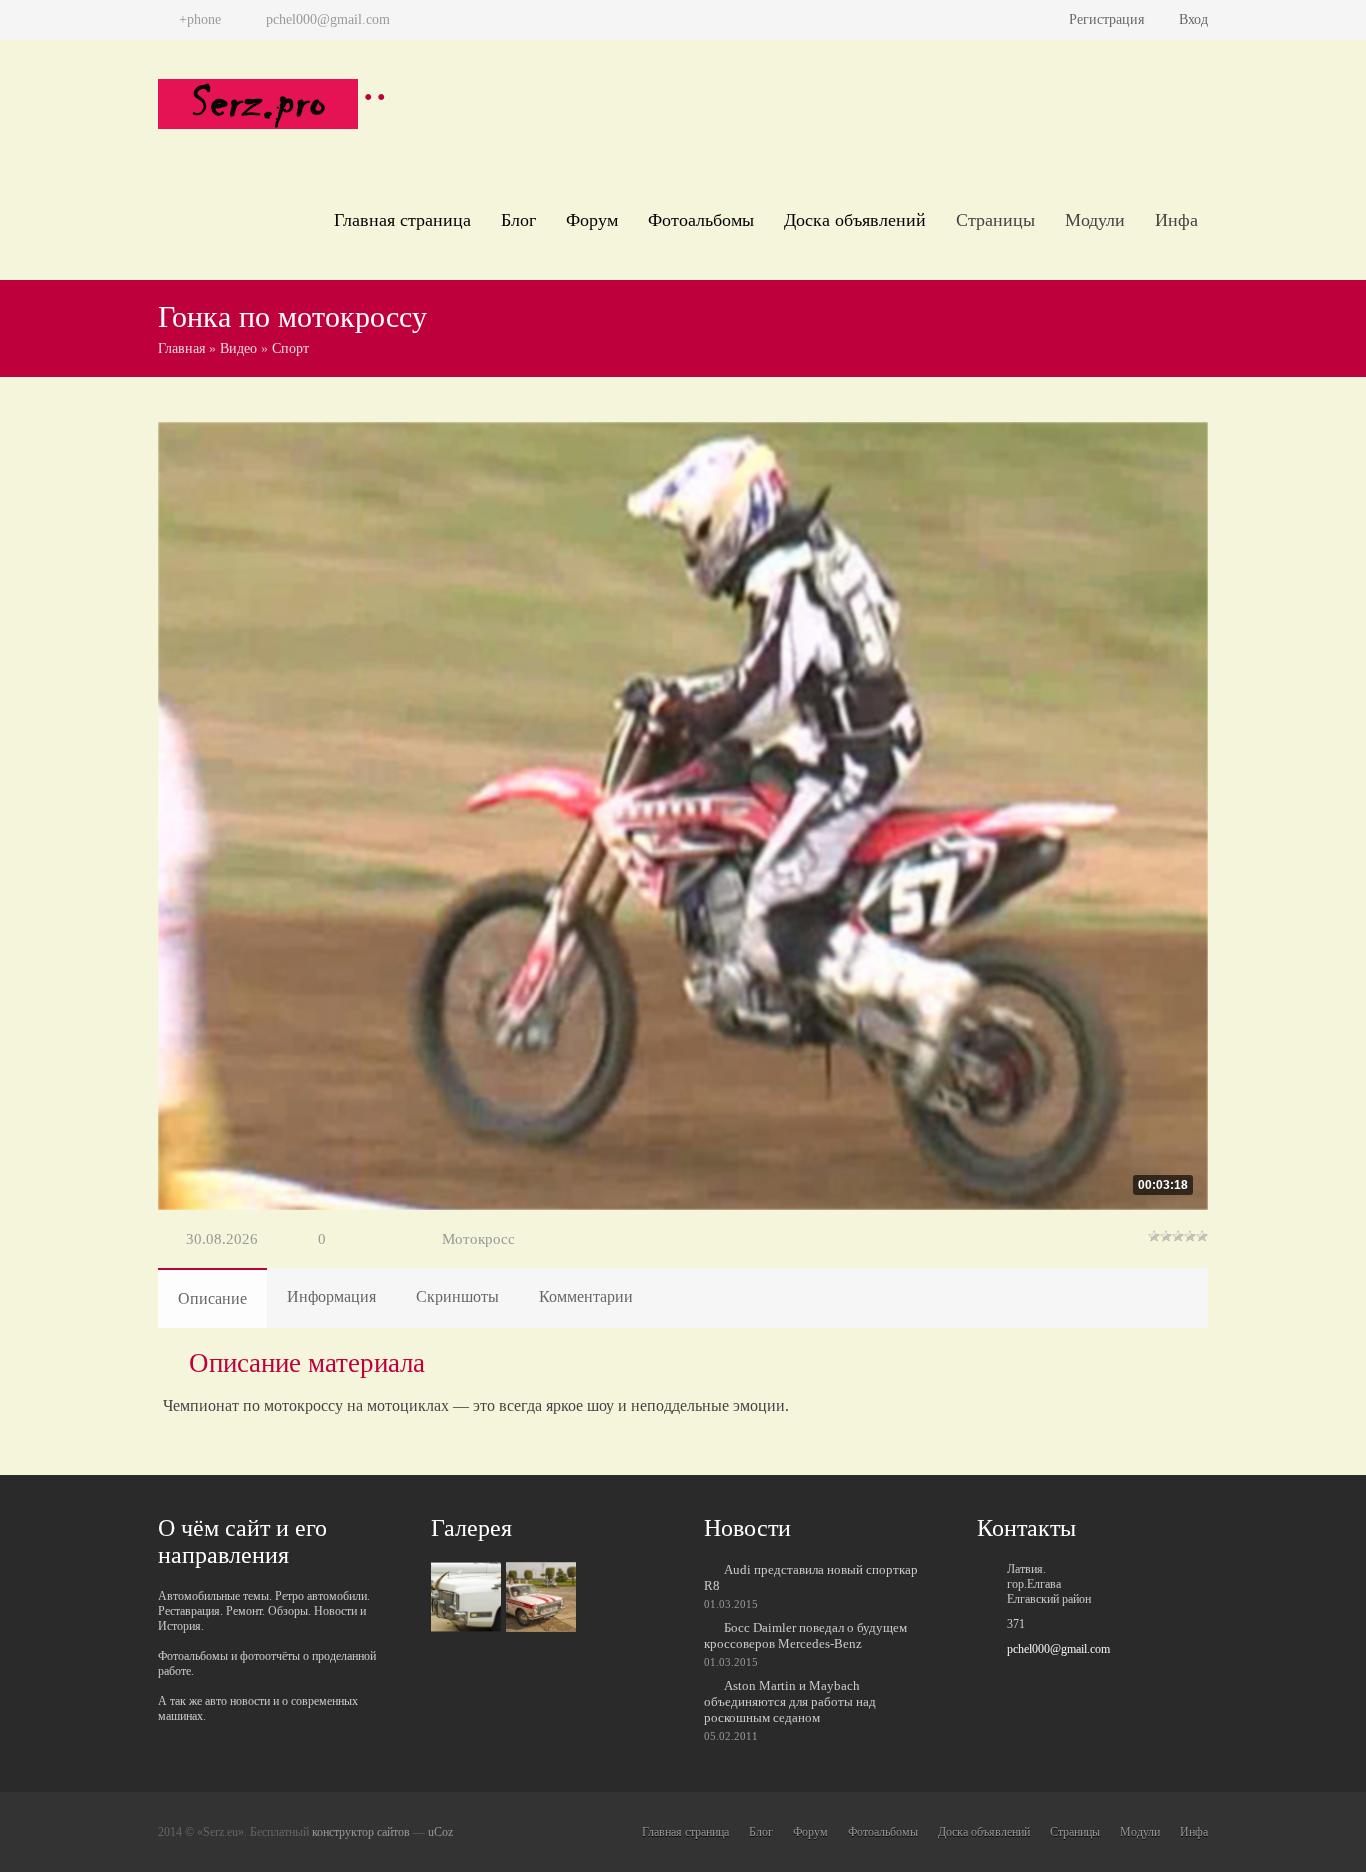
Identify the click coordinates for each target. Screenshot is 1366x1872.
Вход (1193, 19)
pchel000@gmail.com (1058, 1649)
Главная (181, 348)
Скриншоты (457, 1296)
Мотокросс (478, 1239)
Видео (238, 348)
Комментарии (586, 1296)
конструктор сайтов (361, 1832)
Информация (331, 1296)
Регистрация (1106, 19)
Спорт (290, 348)
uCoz (440, 1832)
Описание (212, 1298)
